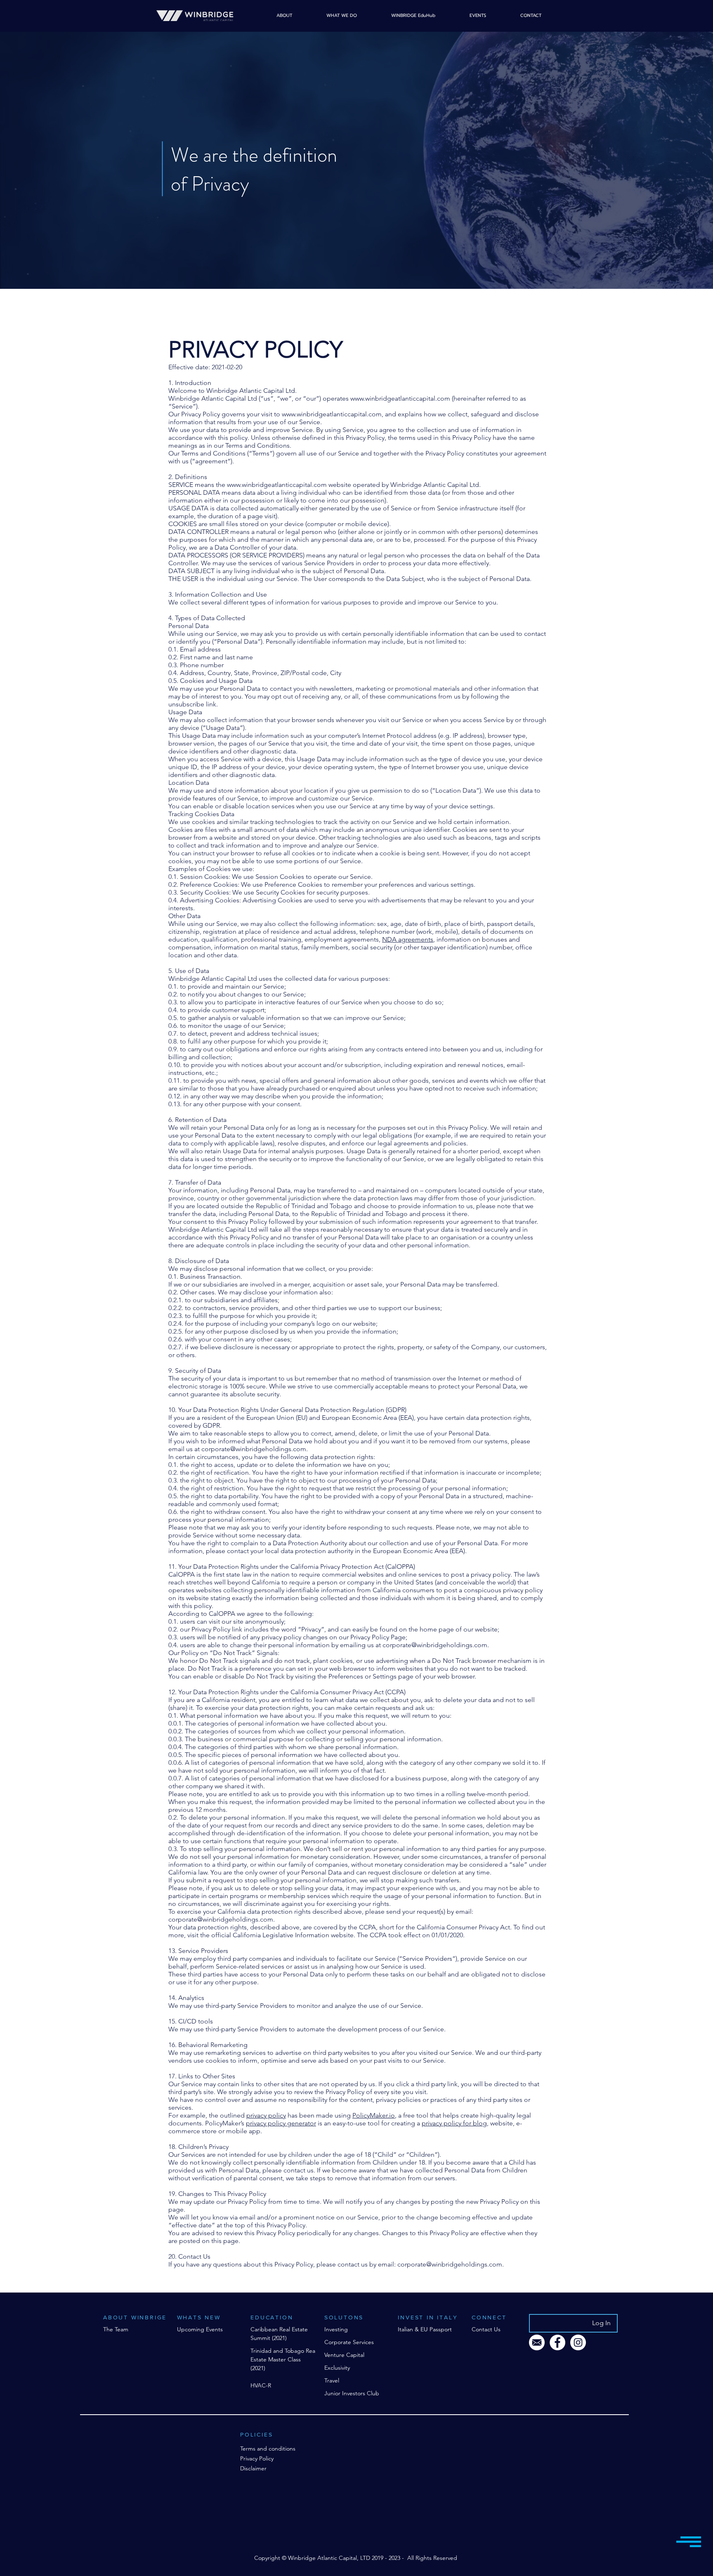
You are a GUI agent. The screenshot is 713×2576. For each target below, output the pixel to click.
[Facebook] (557, 2342)
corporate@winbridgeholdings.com (254, 1449)
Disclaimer (253, 2468)
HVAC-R (261, 2385)
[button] (689, 2542)
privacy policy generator (281, 2123)
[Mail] (537, 2342)
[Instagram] (578, 2342)
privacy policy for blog (454, 2123)
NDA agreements (408, 939)
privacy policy (266, 2115)
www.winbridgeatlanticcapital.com (400, 398)
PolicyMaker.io (374, 2115)
